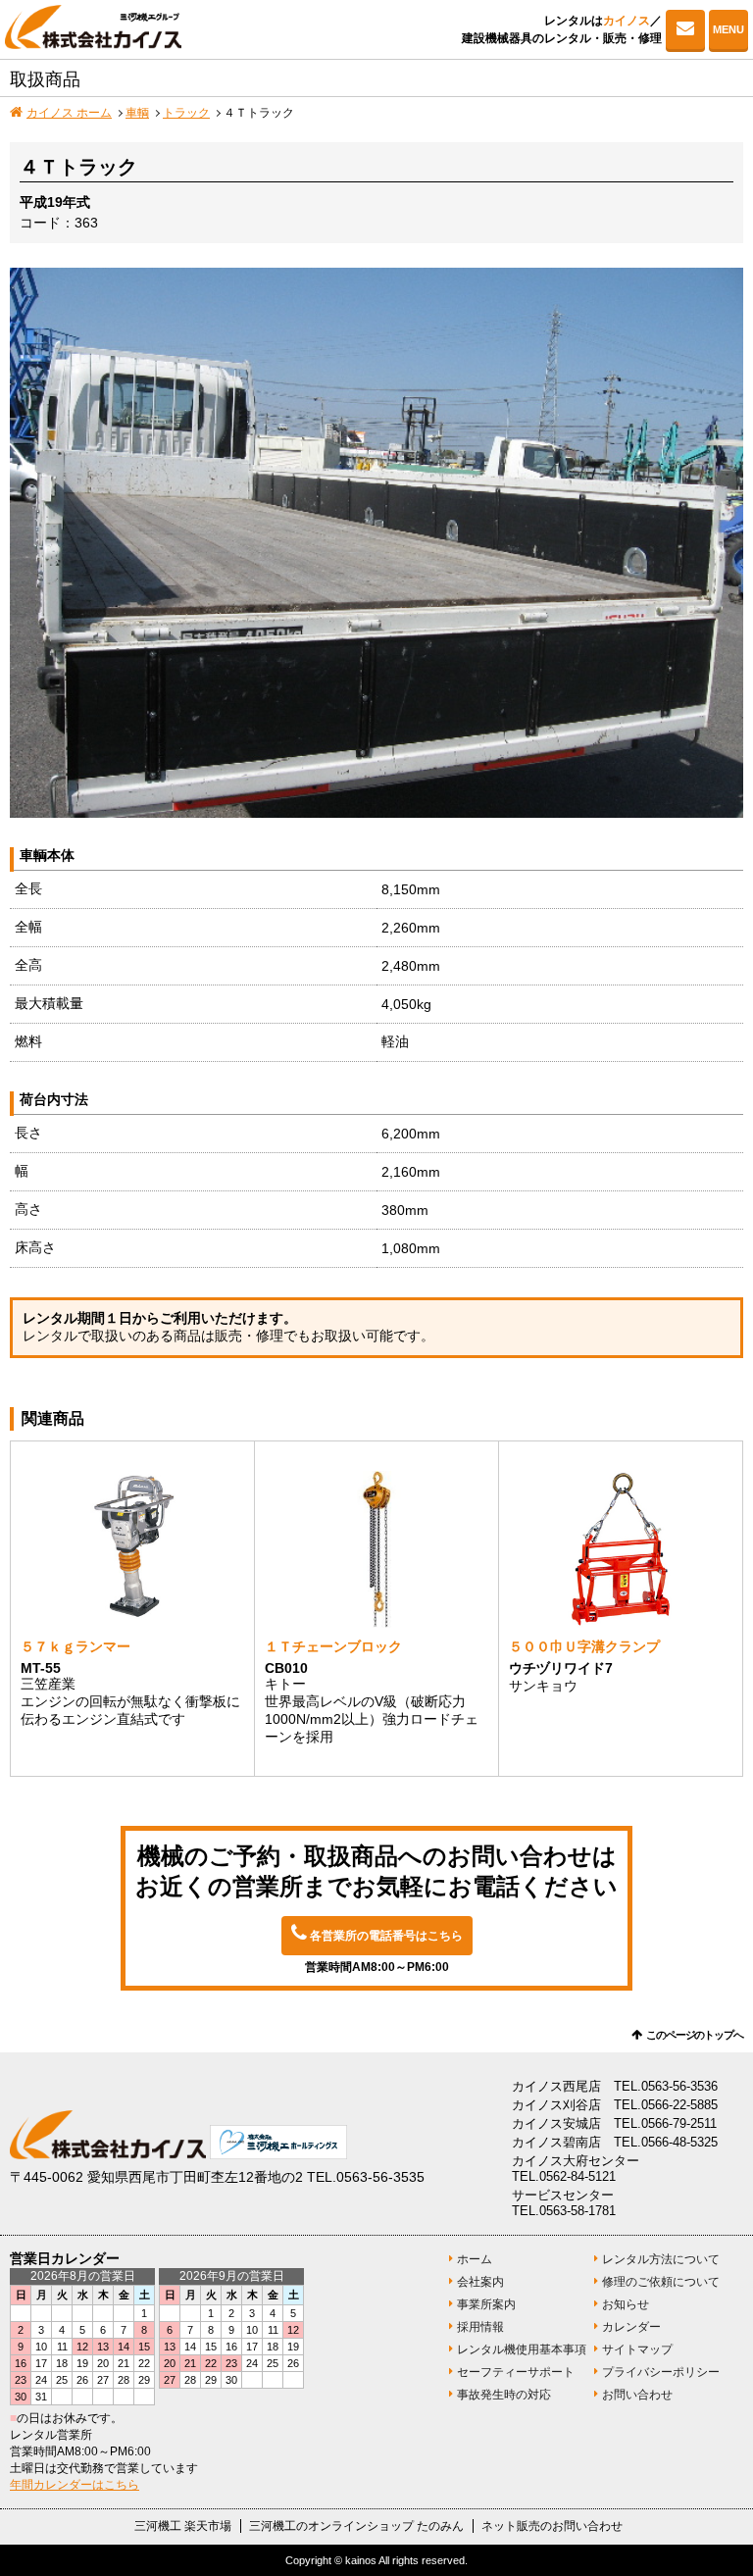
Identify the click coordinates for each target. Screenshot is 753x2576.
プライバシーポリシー (661, 2372)
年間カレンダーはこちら (75, 2485)
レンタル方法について (661, 2259)
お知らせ (626, 2304)
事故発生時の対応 (504, 2395)
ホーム (475, 2259)
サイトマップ (637, 2349)
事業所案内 (486, 2304)
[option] (376, 543)
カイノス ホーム (69, 113)
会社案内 (480, 2282)
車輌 (137, 113)
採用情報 (480, 2327)
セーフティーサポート (516, 2372)
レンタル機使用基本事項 (522, 2349)
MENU (728, 29)
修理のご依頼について (661, 2282)
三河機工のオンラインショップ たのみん (356, 2526)
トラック (186, 113)
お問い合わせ (685, 29)
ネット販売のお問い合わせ (552, 2526)
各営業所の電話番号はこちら (386, 1936)
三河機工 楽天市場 (183, 2526)
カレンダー (631, 2327)
